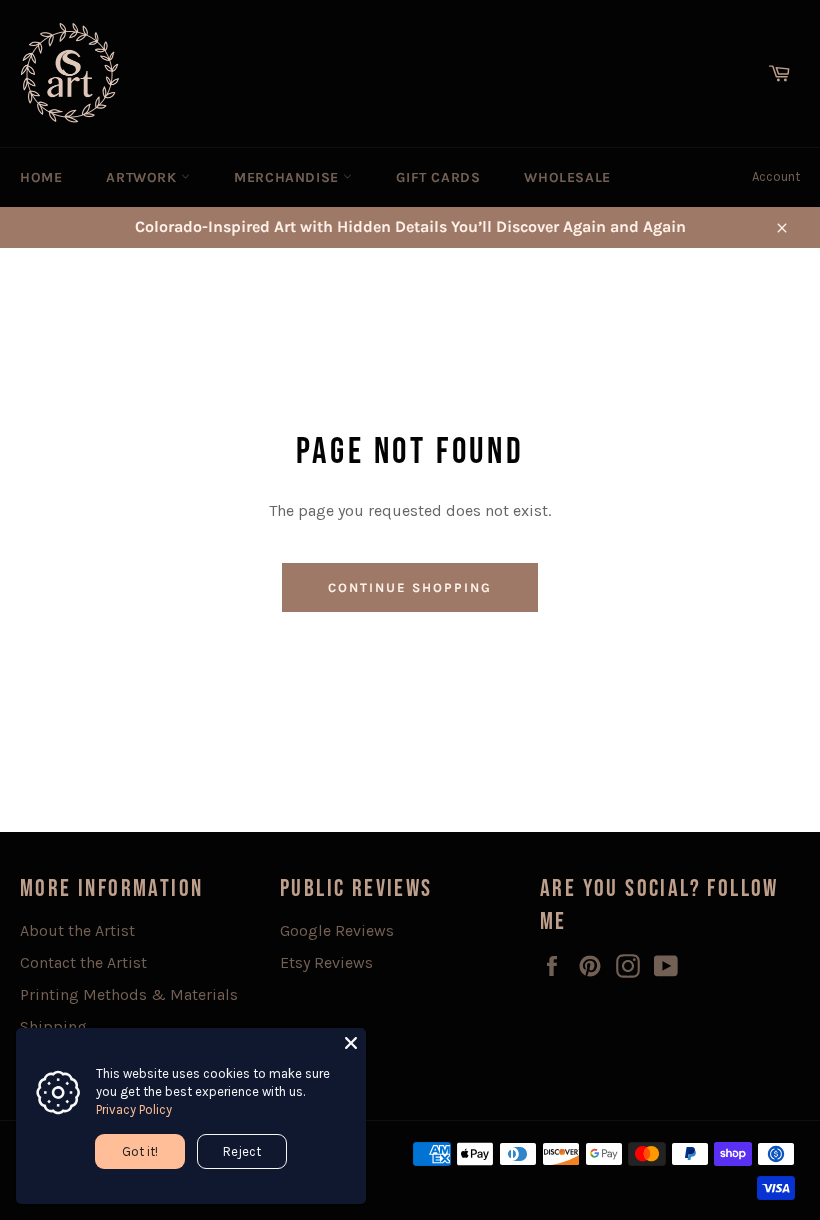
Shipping (53, 1026)
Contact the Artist (83, 962)
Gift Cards (438, 177)
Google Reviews (337, 930)
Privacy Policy (134, 1109)
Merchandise (288, 177)
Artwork (143, 177)
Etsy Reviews (326, 962)
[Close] (351, 1043)
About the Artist (77, 930)
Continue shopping (409, 587)
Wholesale (567, 177)
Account (776, 176)
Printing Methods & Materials (129, 994)
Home (41, 177)
